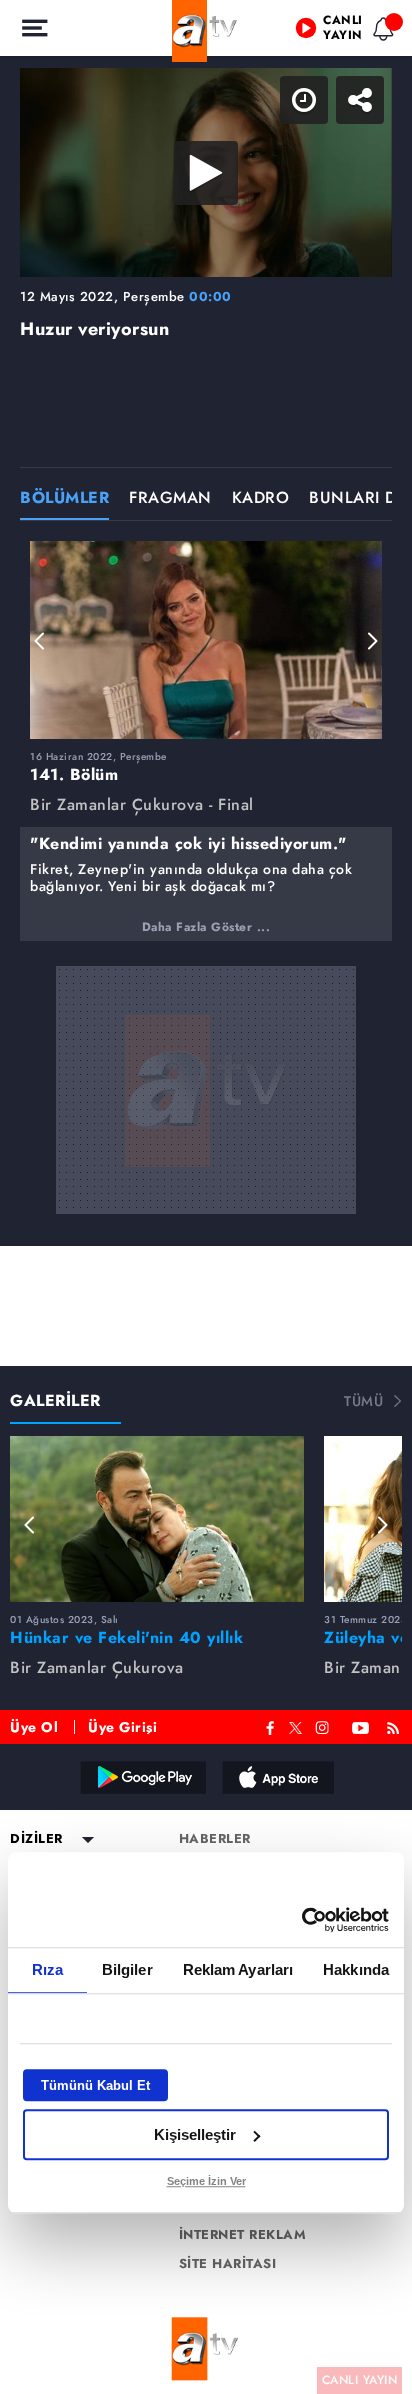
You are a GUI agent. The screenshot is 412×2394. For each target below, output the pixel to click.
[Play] (206, 1197)
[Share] (380, 32)
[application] (206, 1197)
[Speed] (324, 32)
